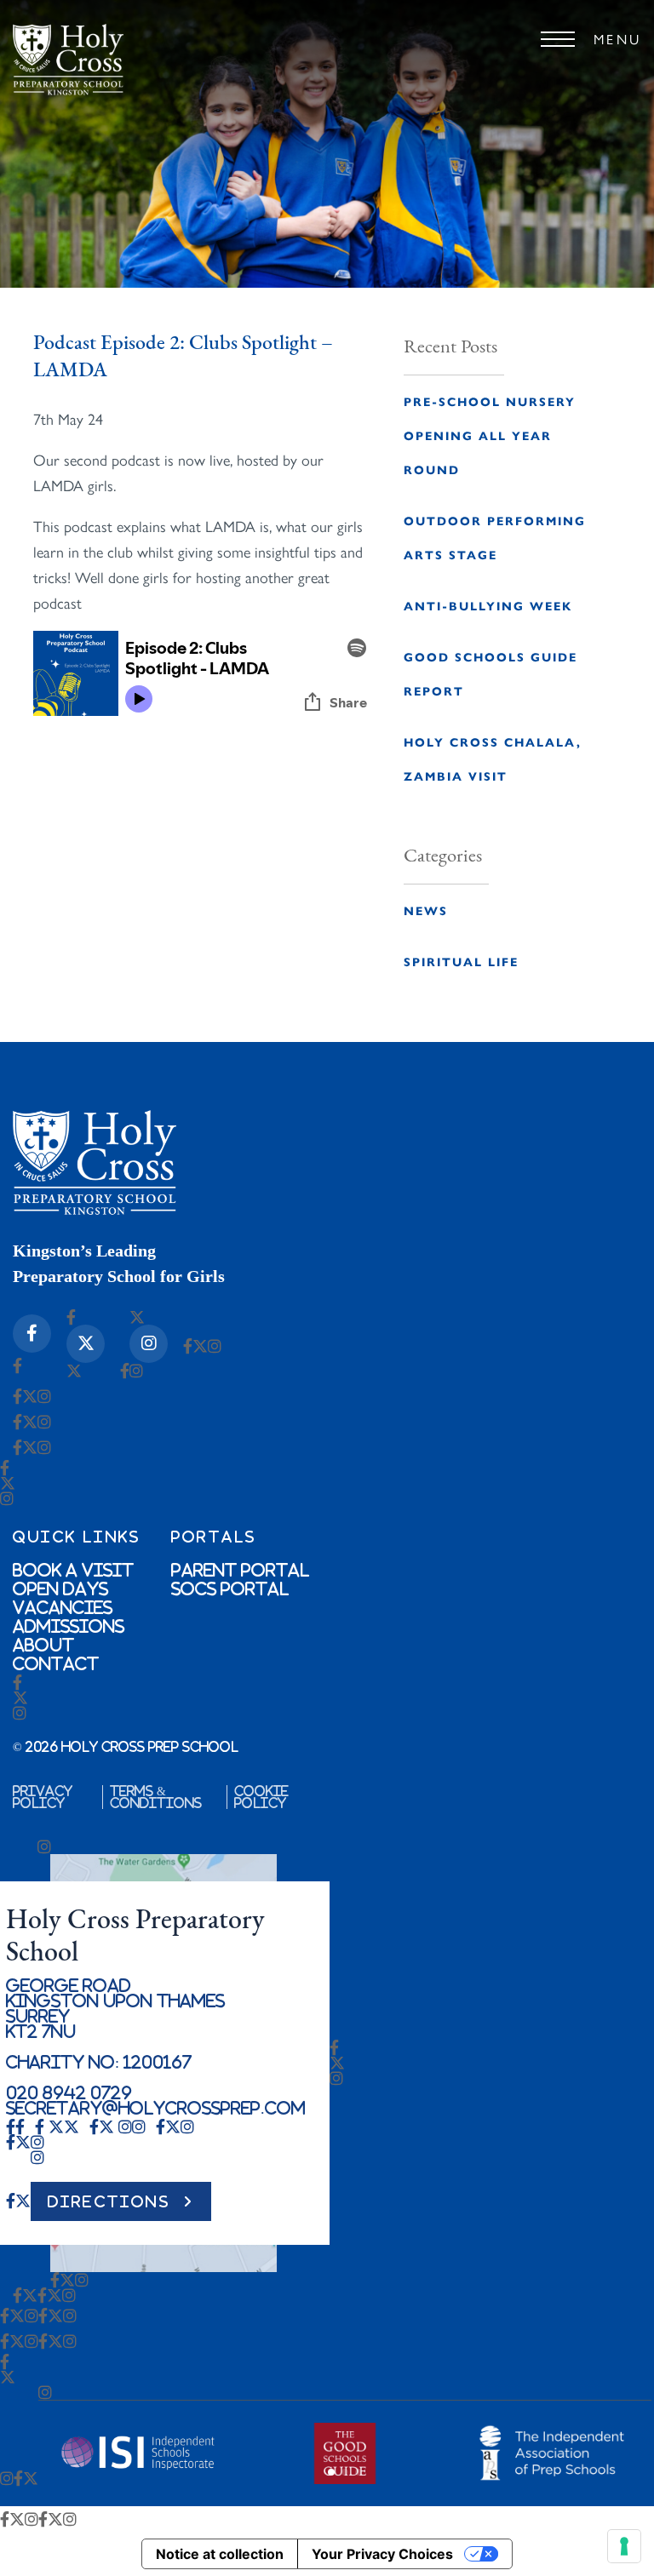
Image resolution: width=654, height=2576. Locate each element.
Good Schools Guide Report (490, 673)
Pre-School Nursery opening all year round (490, 435)
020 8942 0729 (69, 2092)
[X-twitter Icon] (86, 1344)
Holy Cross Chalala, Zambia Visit (493, 758)
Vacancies (63, 1607)
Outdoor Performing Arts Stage (495, 537)
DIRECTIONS (109, 2201)
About (43, 1645)
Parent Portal (240, 1570)
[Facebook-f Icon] (32, 1334)
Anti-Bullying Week (488, 605)
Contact (56, 1663)
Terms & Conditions (156, 1797)
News (426, 910)
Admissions (69, 1626)
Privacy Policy (43, 1797)
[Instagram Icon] (149, 1344)
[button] (331, 2472)
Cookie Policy (261, 1797)
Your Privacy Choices (382, 2554)
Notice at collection (220, 2554)
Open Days (60, 1589)
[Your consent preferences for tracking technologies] (624, 2546)
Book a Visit (73, 1570)
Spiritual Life (461, 961)
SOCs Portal (230, 1589)
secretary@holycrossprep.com (156, 2108)
